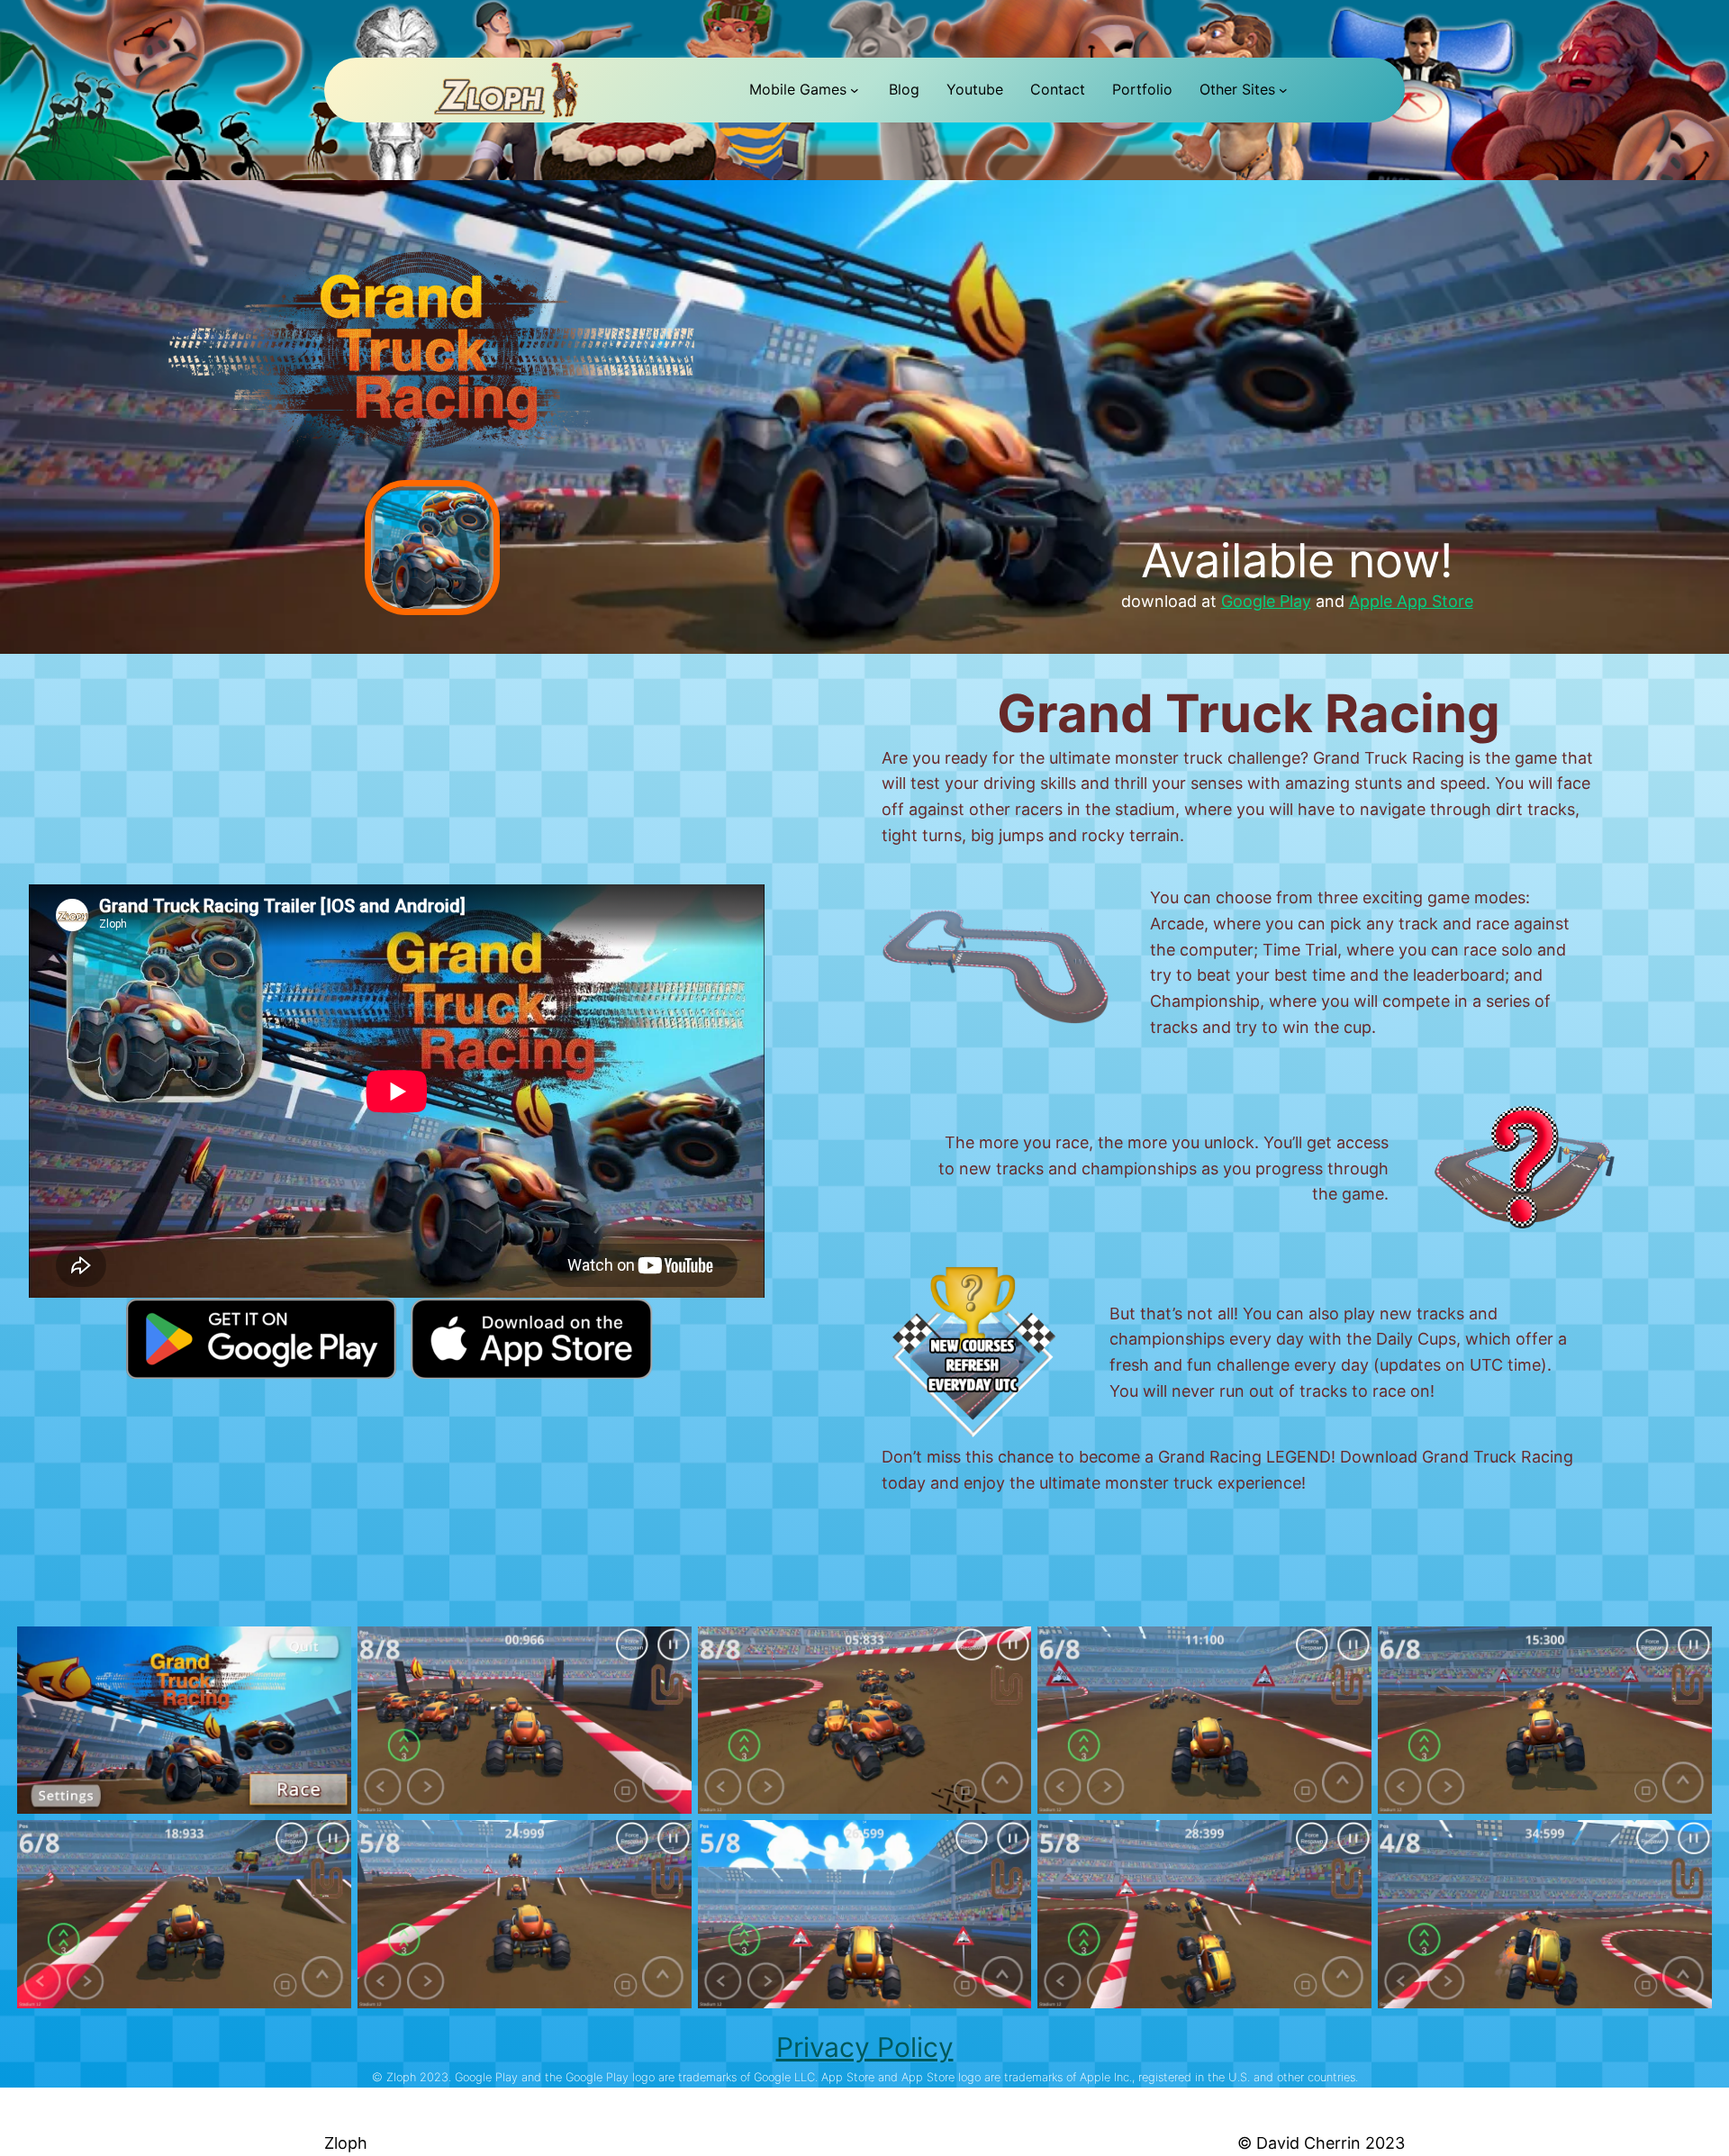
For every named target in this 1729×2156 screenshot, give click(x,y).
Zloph (346, 2143)
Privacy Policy (865, 2047)
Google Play (1266, 601)
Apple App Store (1411, 601)
